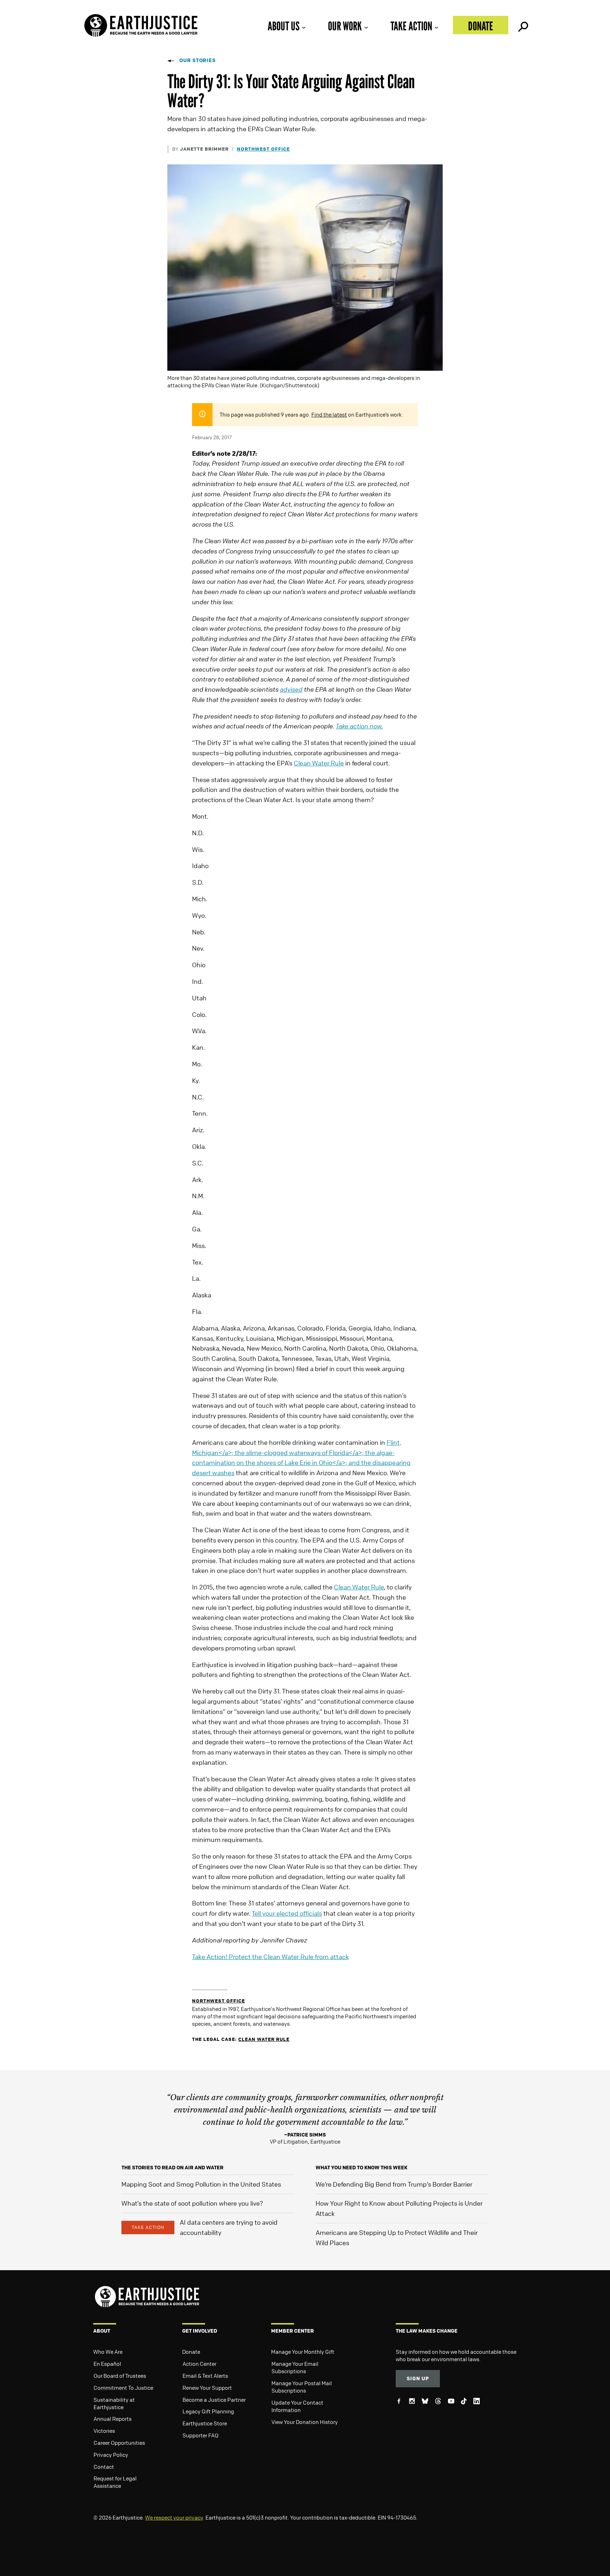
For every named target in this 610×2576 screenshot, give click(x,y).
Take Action (411, 26)
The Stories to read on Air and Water (172, 2167)
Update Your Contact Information (297, 2406)
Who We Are (108, 2352)
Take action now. (359, 726)
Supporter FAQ (201, 2435)
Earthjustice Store (205, 2423)
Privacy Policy (111, 2455)
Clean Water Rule (319, 763)
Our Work (345, 26)
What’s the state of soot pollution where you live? (192, 2203)
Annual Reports (113, 2419)
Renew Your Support (207, 2388)
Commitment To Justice (123, 2388)
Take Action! (270, 1957)
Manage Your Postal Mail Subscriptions (302, 2387)
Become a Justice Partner (214, 2400)
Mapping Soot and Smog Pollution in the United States (201, 2184)
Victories (104, 2431)
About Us (283, 26)
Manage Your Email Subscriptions (295, 2367)
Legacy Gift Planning (208, 2411)
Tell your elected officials (287, 1913)
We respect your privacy (174, 2517)
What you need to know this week (361, 2167)
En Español (107, 2364)
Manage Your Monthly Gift (303, 2352)
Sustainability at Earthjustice (114, 2403)
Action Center (199, 2364)
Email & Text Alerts (205, 2376)
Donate (481, 26)
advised (291, 689)
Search (522, 25)
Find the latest (329, 414)
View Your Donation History (305, 2422)
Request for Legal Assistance (115, 2482)
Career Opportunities (119, 2443)
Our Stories (198, 60)
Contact (104, 2467)
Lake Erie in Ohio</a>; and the (328, 1462)
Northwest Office (263, 149)
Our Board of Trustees (120, 2376)
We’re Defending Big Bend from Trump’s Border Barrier (394, 2184)
